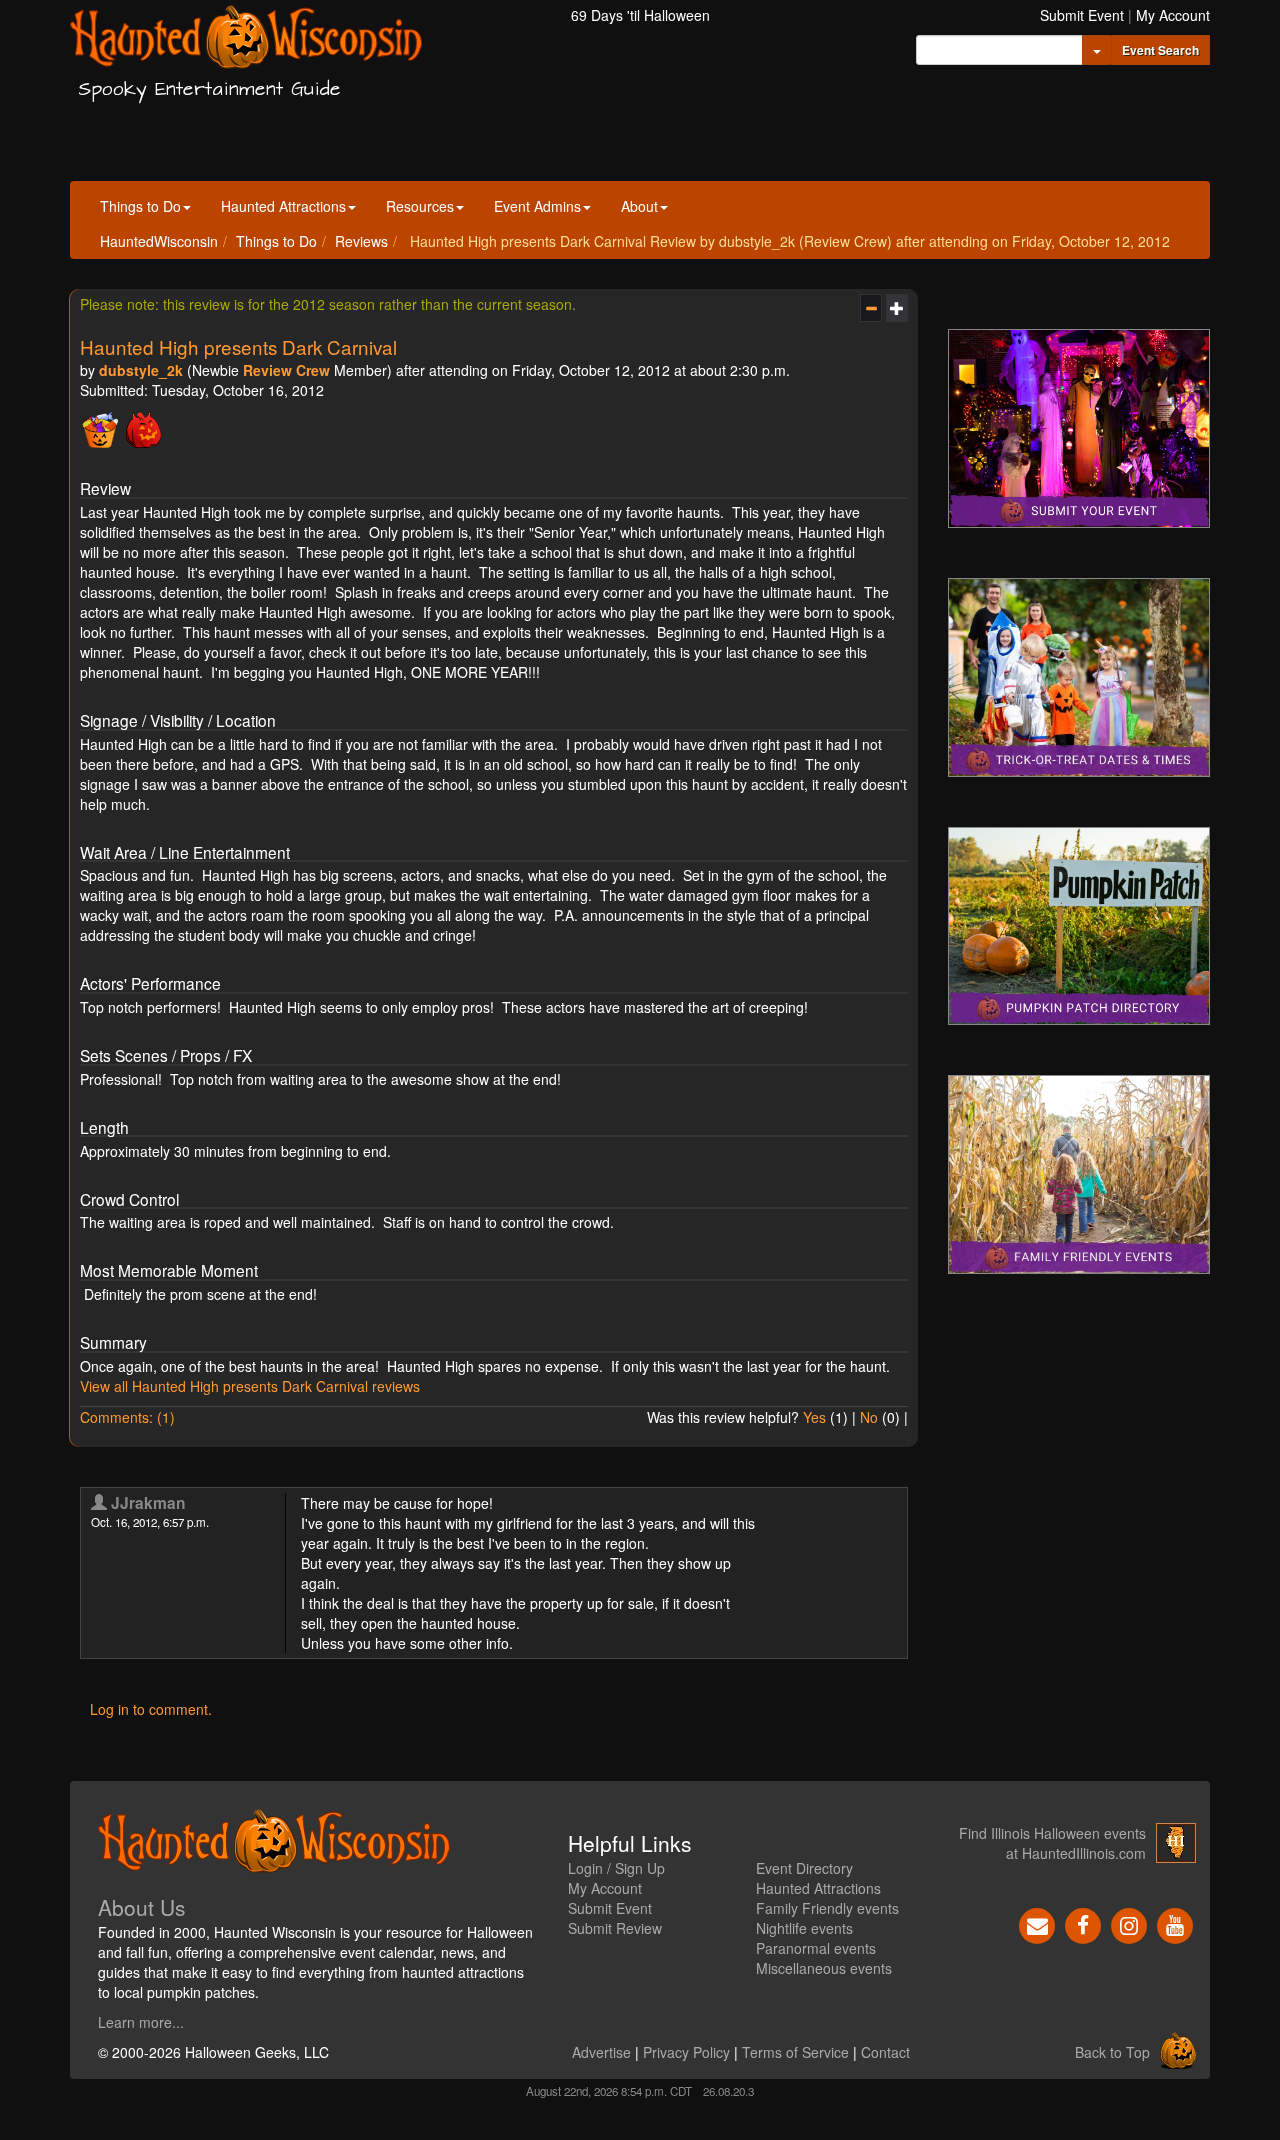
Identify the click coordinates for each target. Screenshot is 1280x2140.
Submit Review (615, 1928)
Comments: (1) (127, 1417)
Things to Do (140, 206)
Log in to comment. (151, 1709)
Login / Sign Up (616, 1868)
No (869, 1417)
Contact (885, 2052)
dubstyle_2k (141, 370)
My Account (1173, 15)
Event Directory (804, 1868)
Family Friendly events (827, 1908)
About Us (142, 1907)
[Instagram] (1129, 1923)
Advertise (601, 2052)
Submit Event (1082, 15)
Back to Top (1112, 2052)
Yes (814, 1417)
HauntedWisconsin (159, 241)
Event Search (1160, 50)
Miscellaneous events (824, 1968)
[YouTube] (1175, 1923)
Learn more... (141, 2022)
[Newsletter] (1037, 1923)
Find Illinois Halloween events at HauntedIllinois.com (1052, 1843)
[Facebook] (1083, 1923)
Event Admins (537, 206)
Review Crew (286, 370)
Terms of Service (795, 2052)
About (639, 206)
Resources (420, 206)
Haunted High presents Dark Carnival (238, 346)
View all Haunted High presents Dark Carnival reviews (250, 1386)
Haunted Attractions (283, 206)
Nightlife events (804, 1928)
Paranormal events (816, 1948)
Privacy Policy (686, 2052)
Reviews (361, 241)
